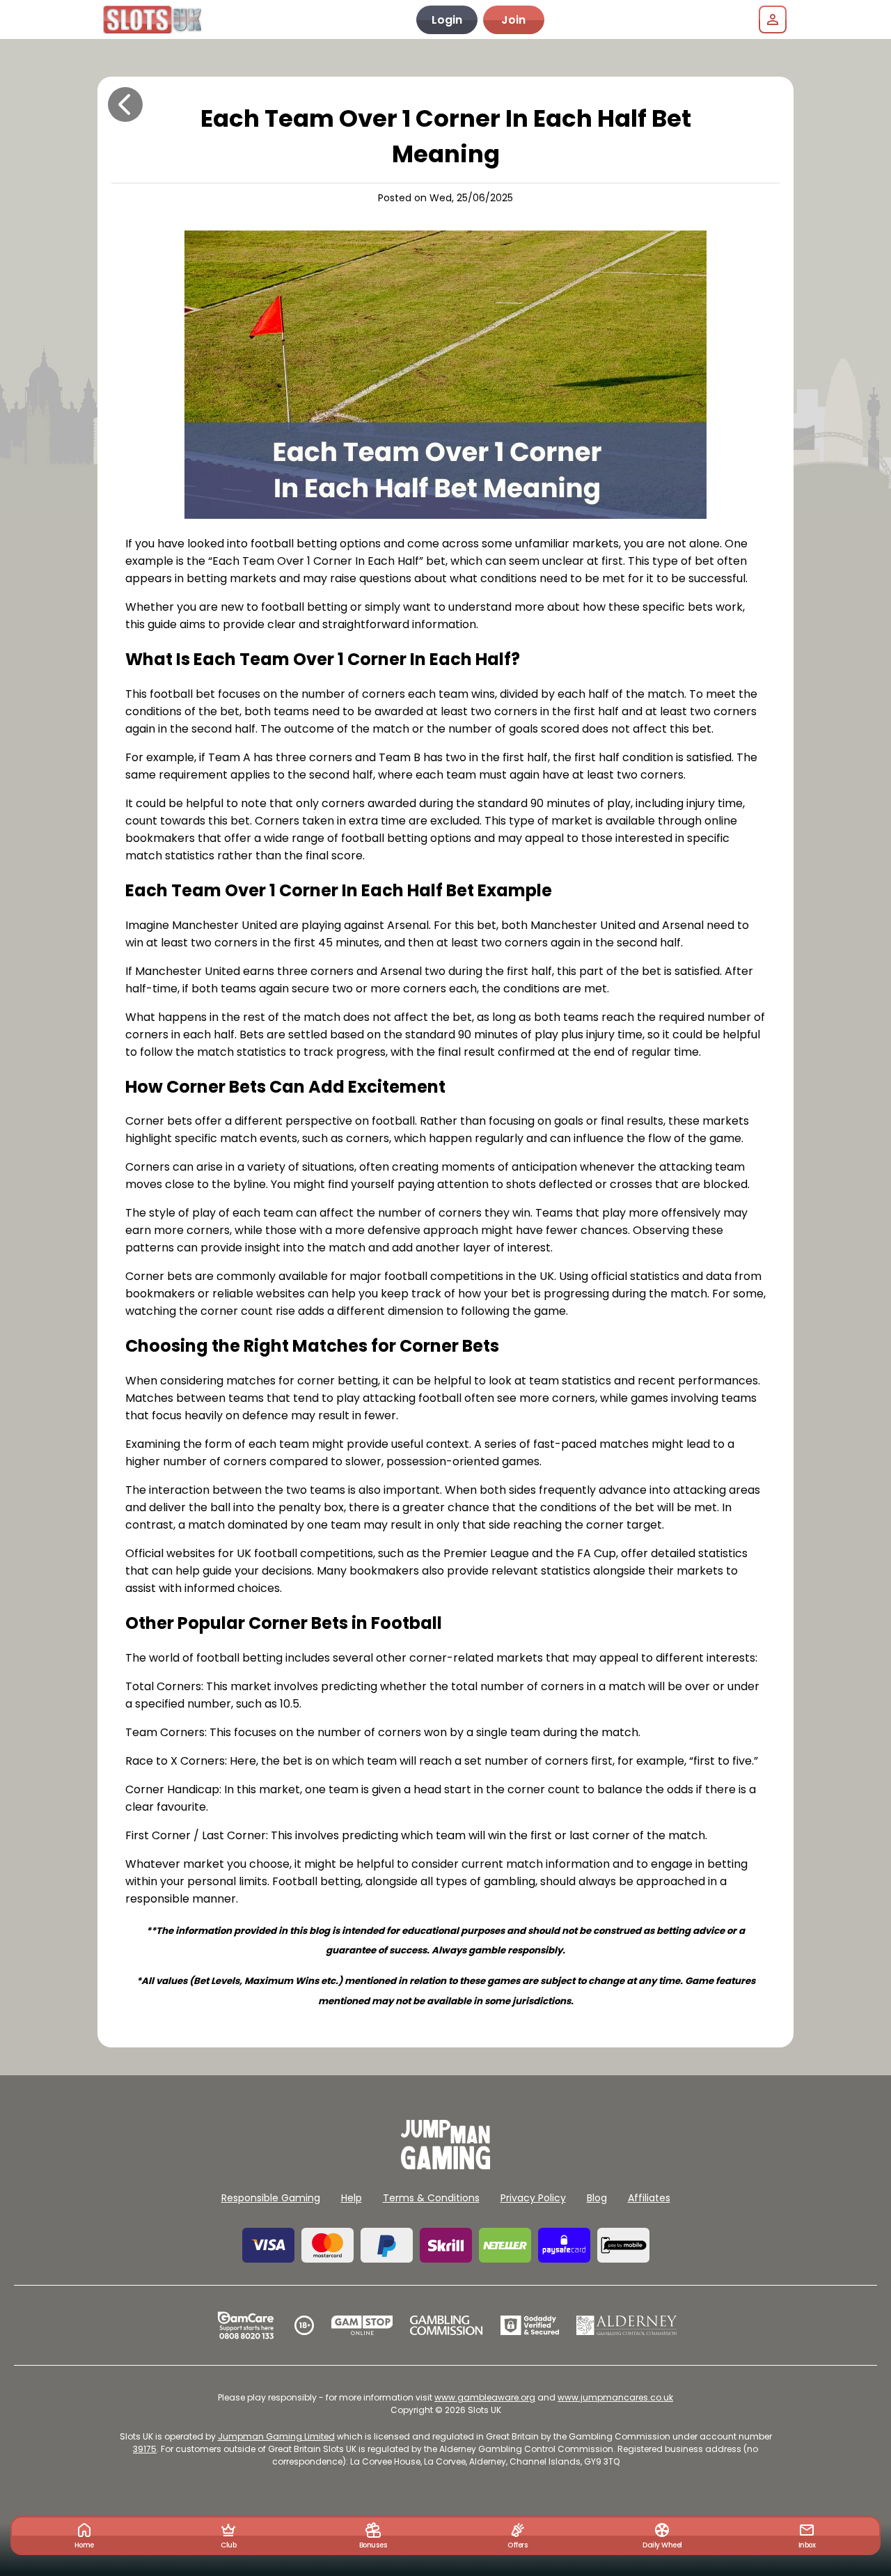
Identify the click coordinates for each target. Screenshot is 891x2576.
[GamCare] (246, 2325)
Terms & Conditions (431, 2198)
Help (352, 2198)
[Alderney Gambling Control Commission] (627, 2325)
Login (447, 20)
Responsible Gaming (271, 2198)
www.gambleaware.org (485, 2397)
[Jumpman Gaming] (445, 2165)
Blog (597, 2198)
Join (513, 20)
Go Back (125, 104)
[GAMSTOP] (362, 2325)
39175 (145, 2449)
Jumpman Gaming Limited (276, 2436)
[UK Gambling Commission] (446, 2325)
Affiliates (649, 2198)
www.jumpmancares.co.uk (615, 2397)
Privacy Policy (533, 2198)
